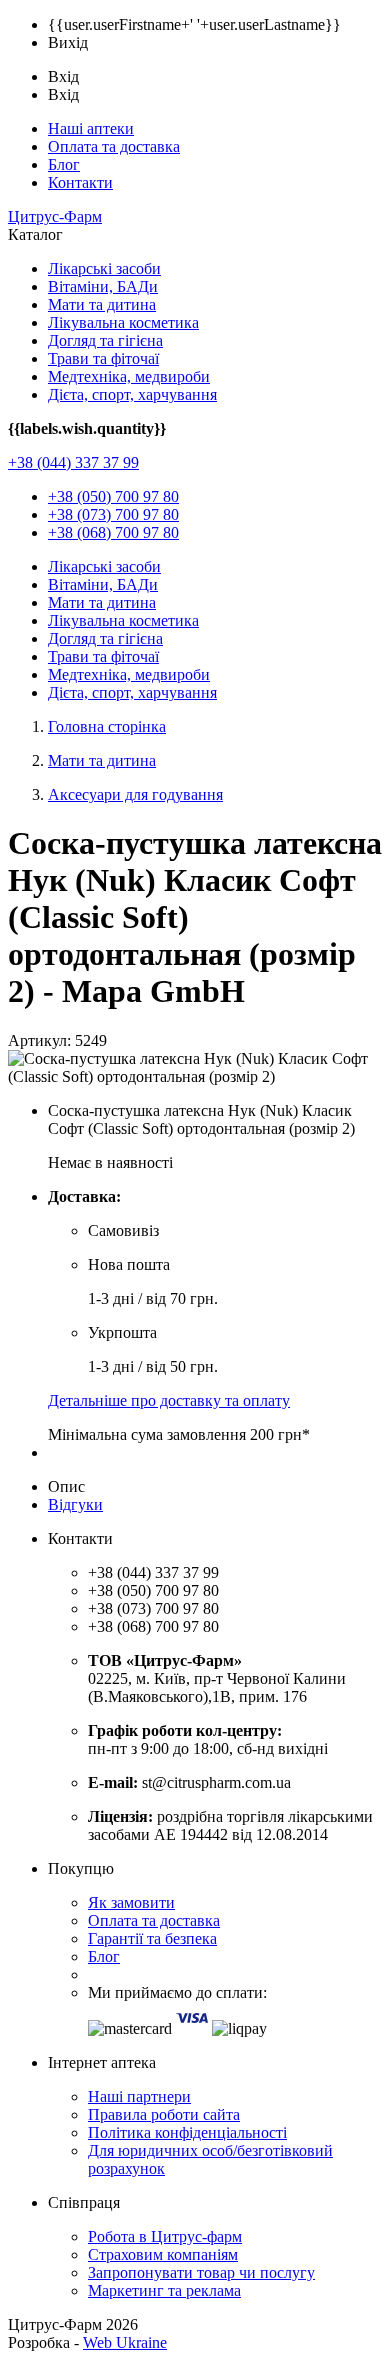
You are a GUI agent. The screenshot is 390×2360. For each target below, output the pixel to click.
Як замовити (131, 1902)
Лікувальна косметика (123, 322)
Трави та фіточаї (103, 358)
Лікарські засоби (104, 268)
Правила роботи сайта (164, 2114)
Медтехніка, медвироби (129, 376)
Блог (64, 164)
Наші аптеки (91, 128)
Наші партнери (139, 2096)
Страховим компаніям (163, 2254)
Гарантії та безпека (152, 1938)
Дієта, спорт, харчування (132, 394)
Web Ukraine (125, 2342)
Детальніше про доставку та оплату (169, 1400)
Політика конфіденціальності (187, 2132)
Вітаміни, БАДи (103, 286)
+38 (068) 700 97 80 (113, 532)
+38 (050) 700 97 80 (113, 496)
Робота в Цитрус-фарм (165, 2236)
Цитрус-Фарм (55, 216)
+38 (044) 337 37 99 (73, 462)
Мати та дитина (102, 304)
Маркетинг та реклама (164, 2290)
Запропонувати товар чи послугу (201, 2272)
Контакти (80, 182)
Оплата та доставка (114, 146)
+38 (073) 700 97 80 (113, 514)
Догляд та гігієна (105, 340)
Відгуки (75, 1504)
